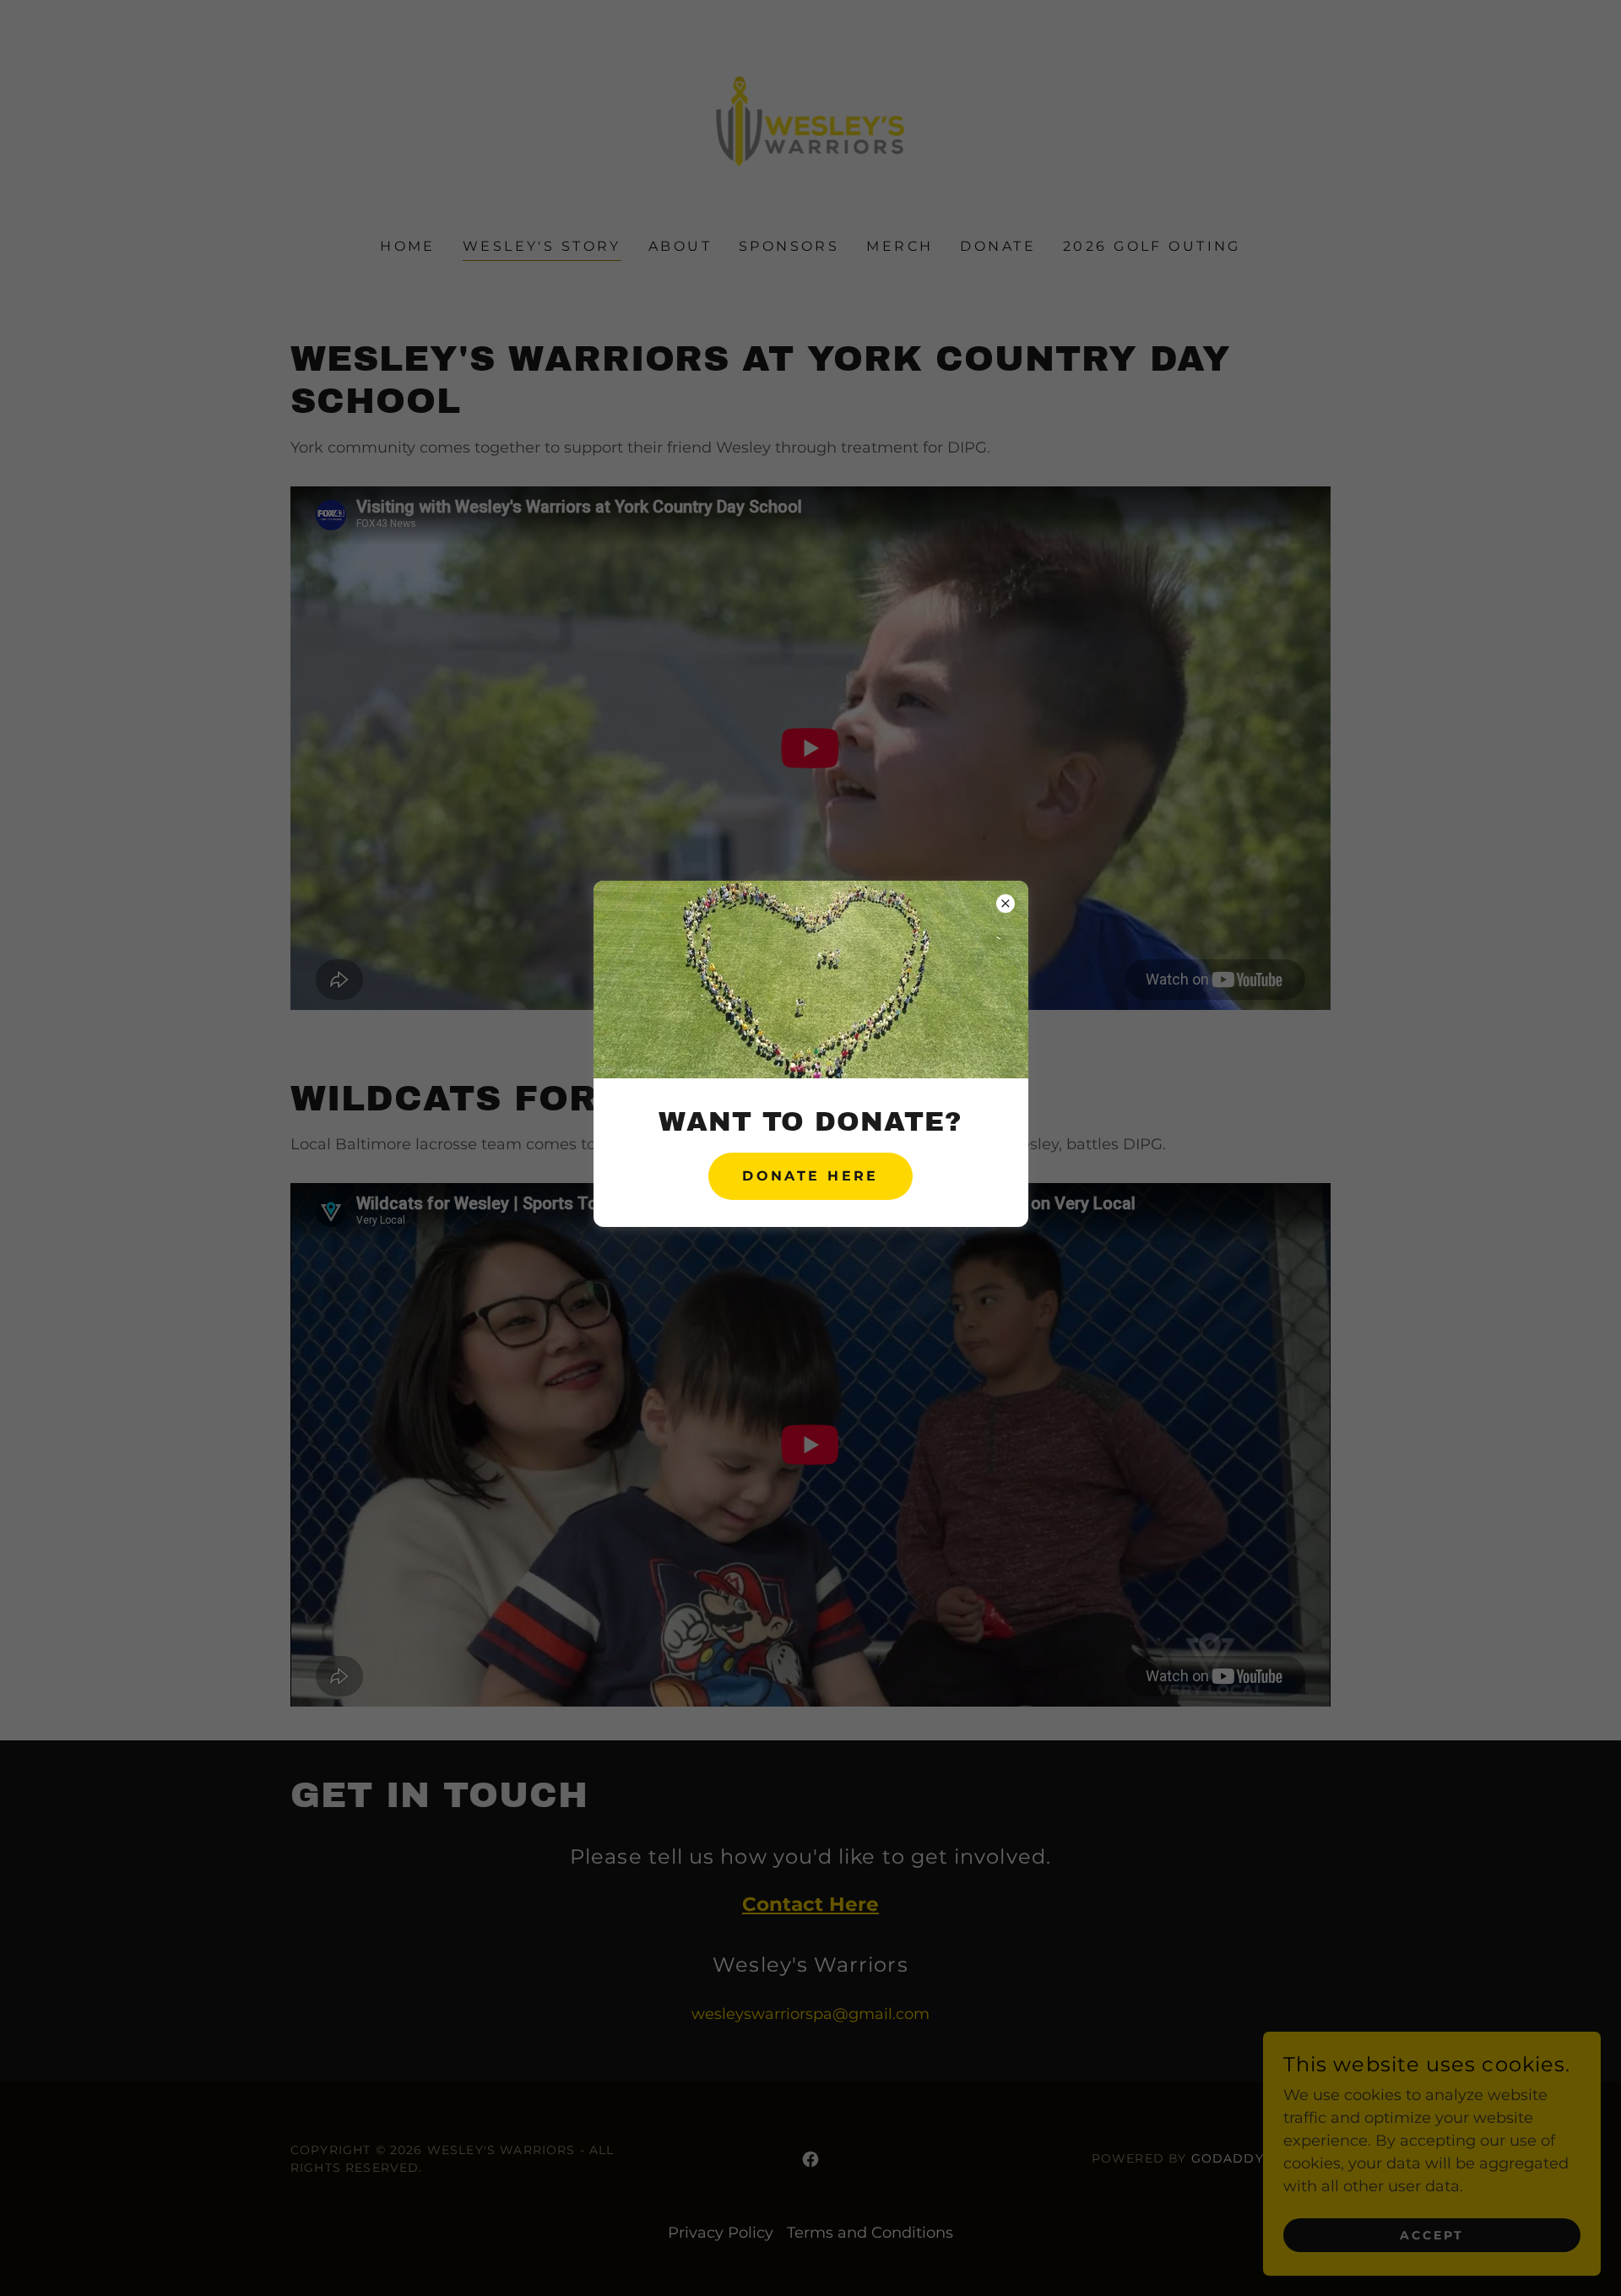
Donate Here (810, 1176)
